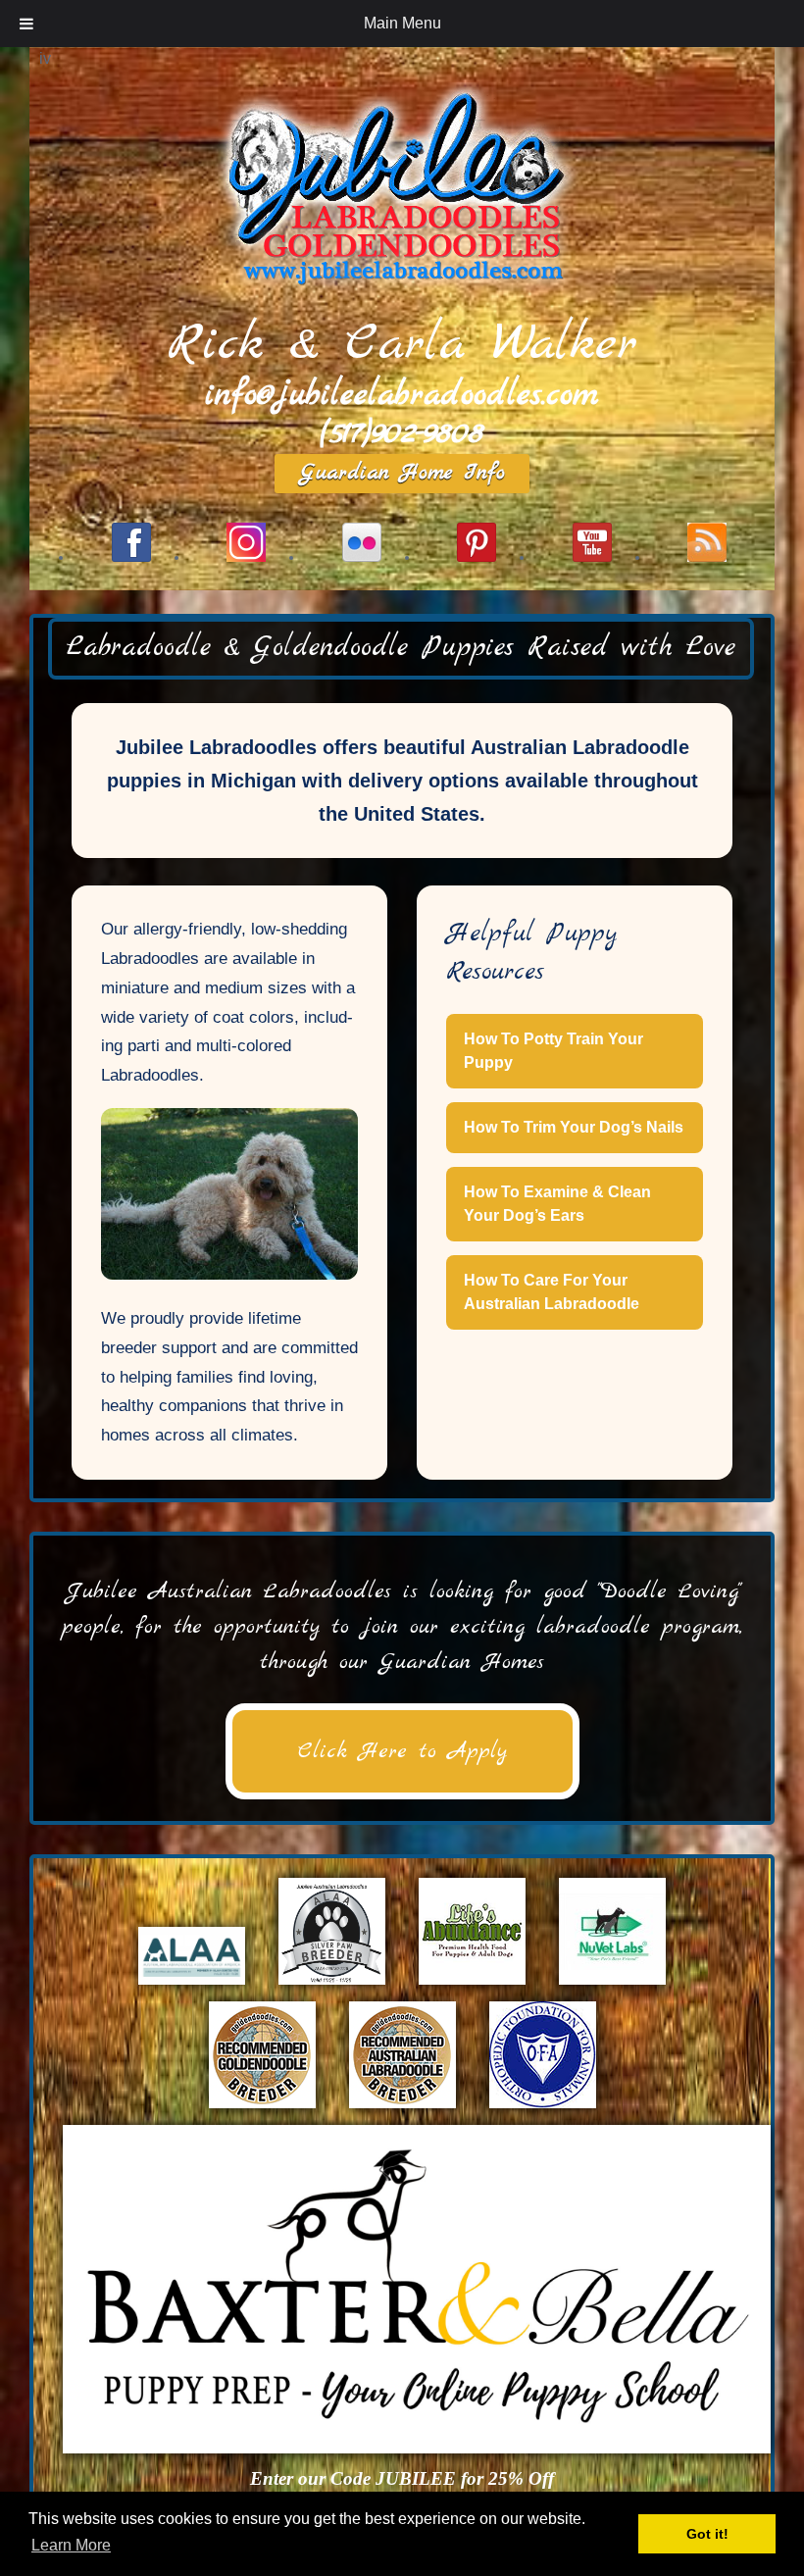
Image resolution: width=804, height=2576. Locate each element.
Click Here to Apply (402, 1751)
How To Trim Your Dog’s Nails (574, 1127)
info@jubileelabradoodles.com (402, 396)
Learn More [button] (71, 2545)
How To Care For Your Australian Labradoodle (552, 1292)
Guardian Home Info (402, 473)
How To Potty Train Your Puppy (553, 1051)
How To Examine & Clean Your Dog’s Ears (557, 1204)
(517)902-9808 (402, 434)
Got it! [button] (707, 2534)
